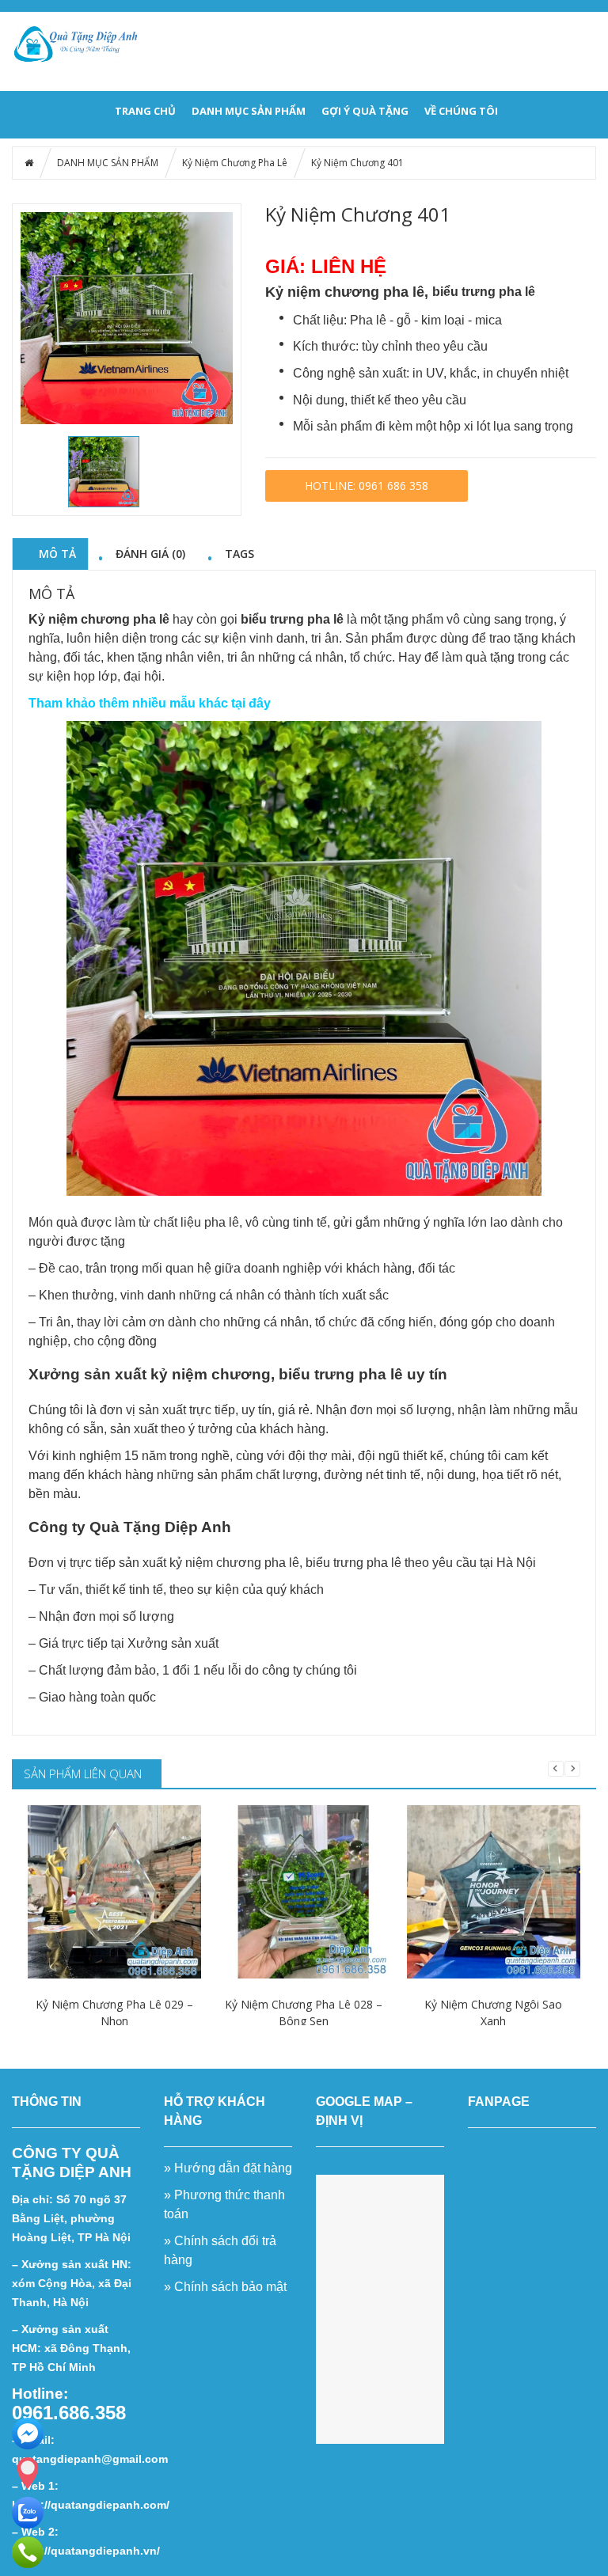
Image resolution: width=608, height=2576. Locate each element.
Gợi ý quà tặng (365, 111)
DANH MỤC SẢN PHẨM (249, 111)
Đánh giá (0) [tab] (150, 553)
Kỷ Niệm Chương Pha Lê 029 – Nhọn (114, 2013)
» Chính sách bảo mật (227, 2287)
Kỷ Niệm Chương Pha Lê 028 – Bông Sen (304, 2013)
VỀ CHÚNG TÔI (461, 111)
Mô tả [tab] (57, 553)
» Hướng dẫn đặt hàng (228, 2168)
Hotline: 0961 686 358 (367, 486)
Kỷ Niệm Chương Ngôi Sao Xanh (493, 2013)
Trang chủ (145, 111)
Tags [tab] (239, 553)
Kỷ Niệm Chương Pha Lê (235, 163)
